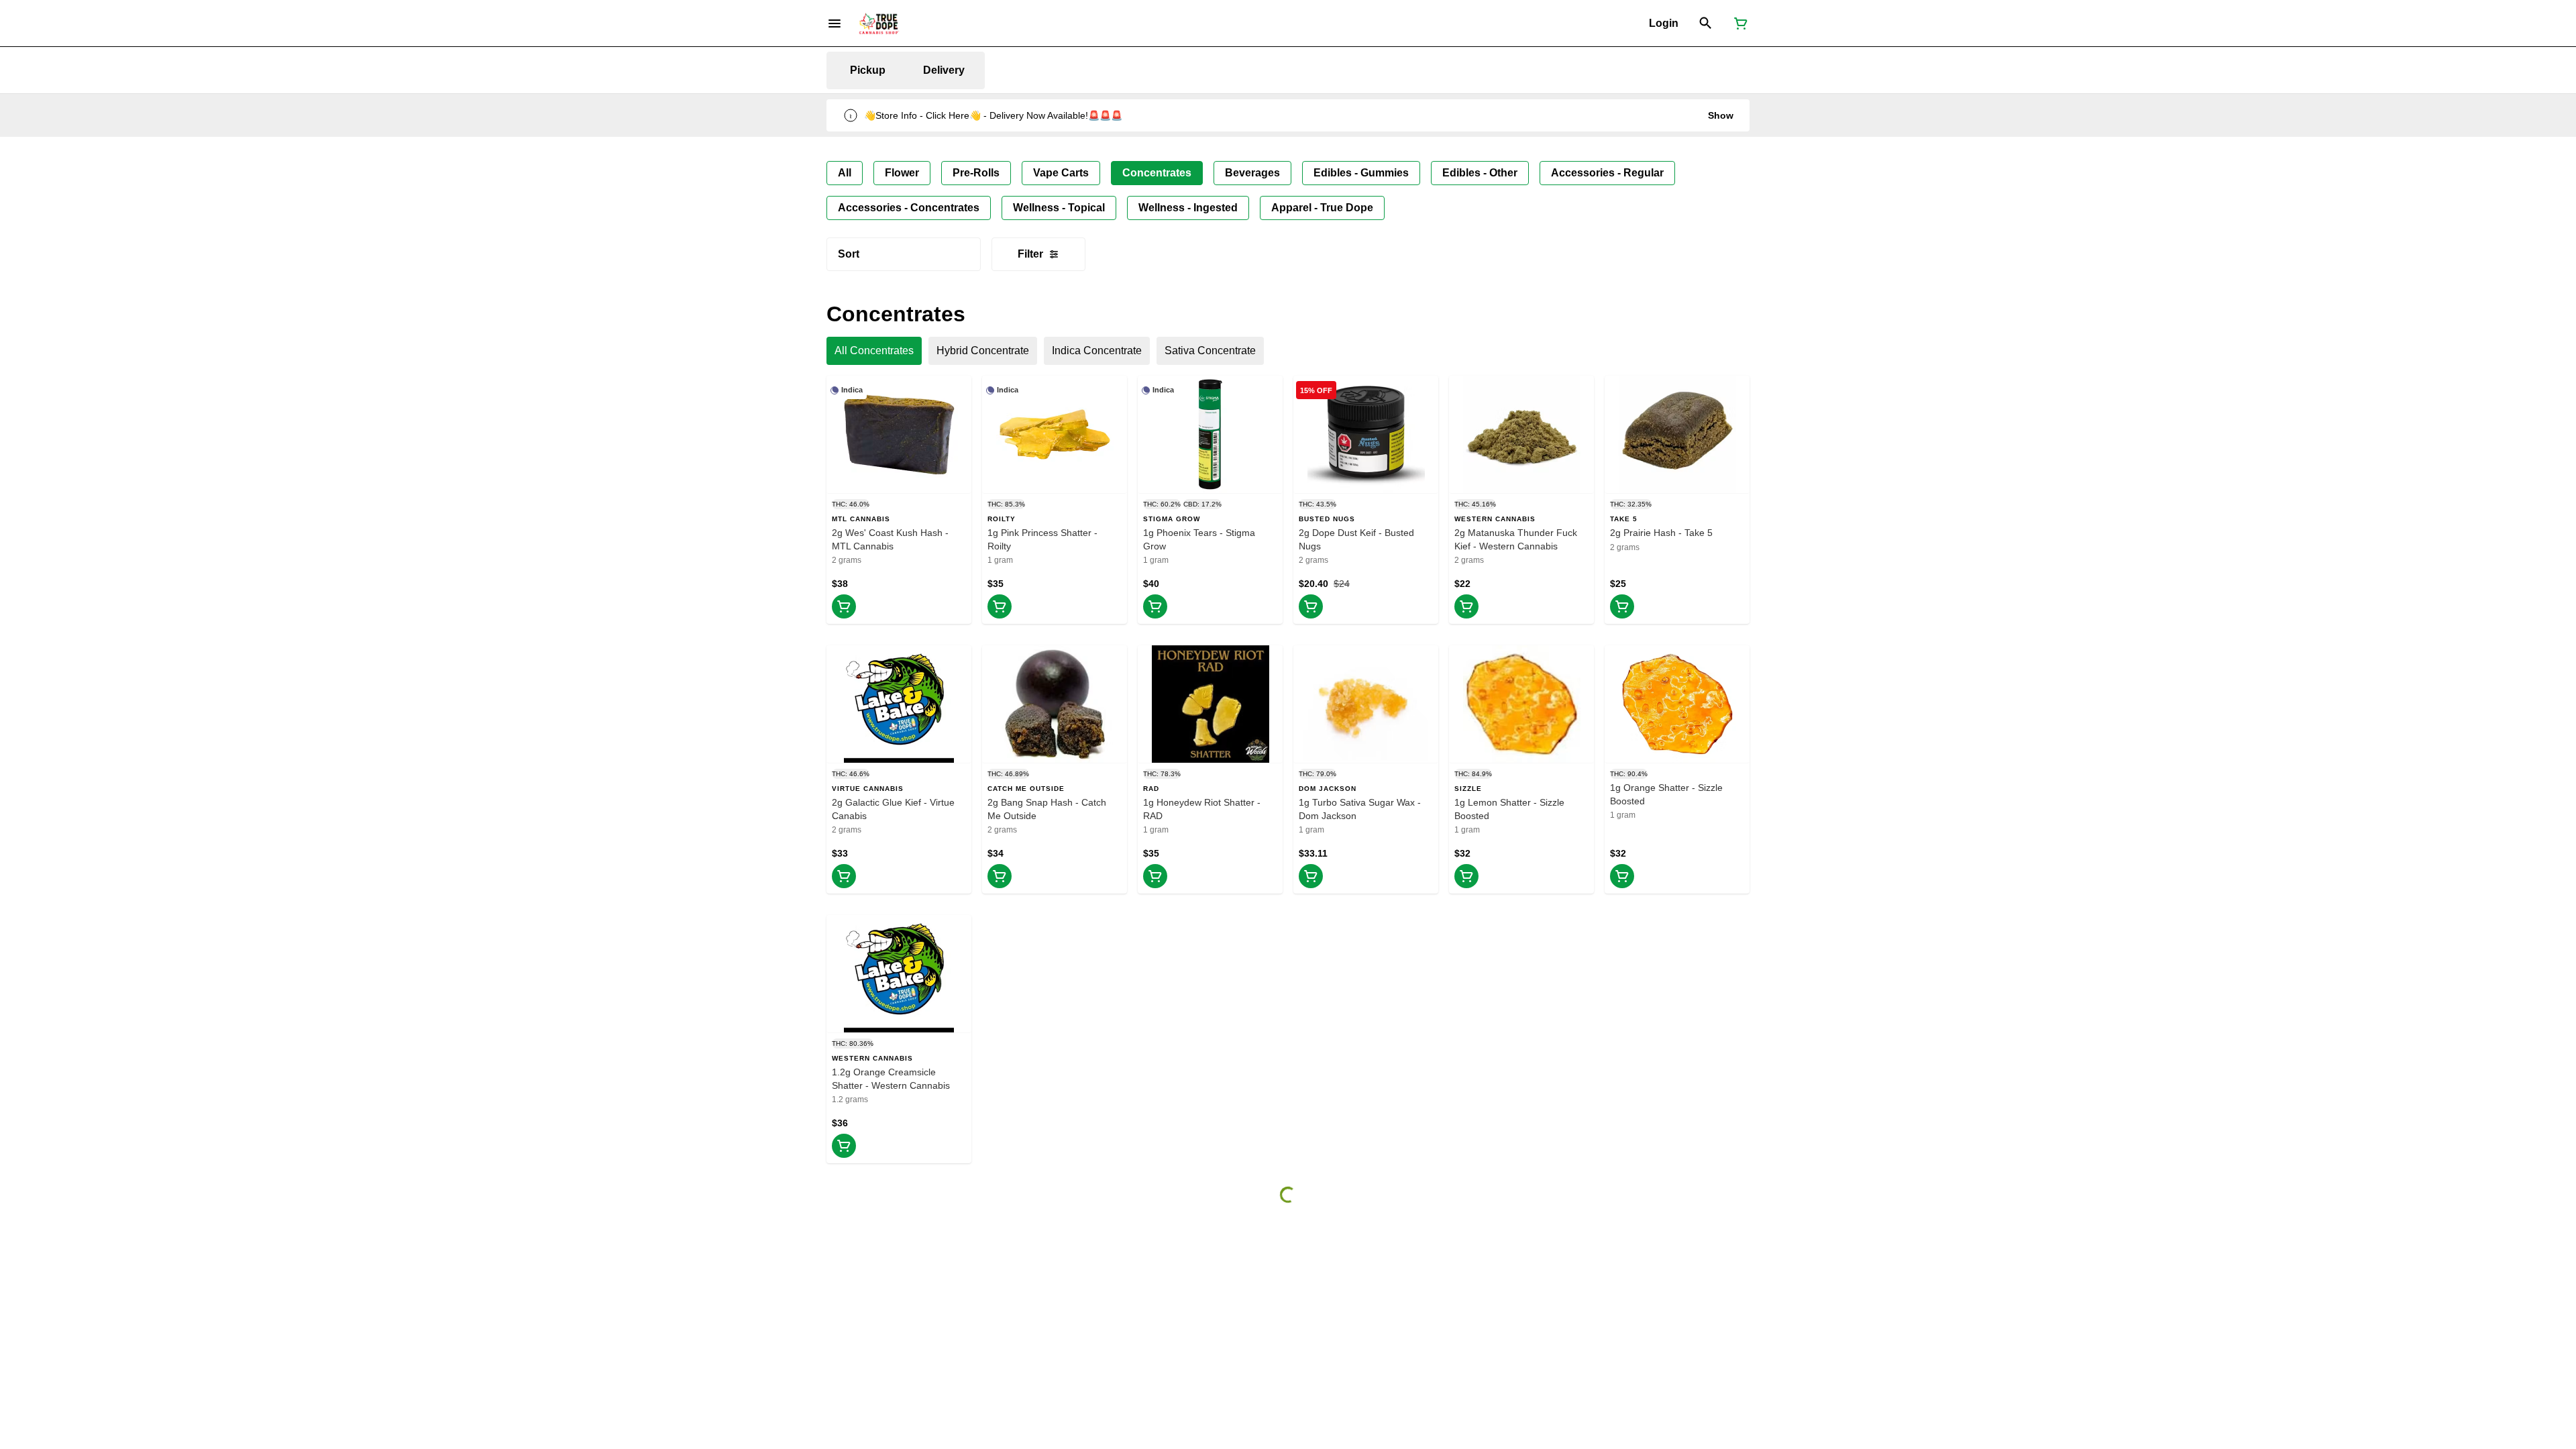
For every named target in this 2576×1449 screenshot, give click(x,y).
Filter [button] (1030, 254)
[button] (1664, 23)
